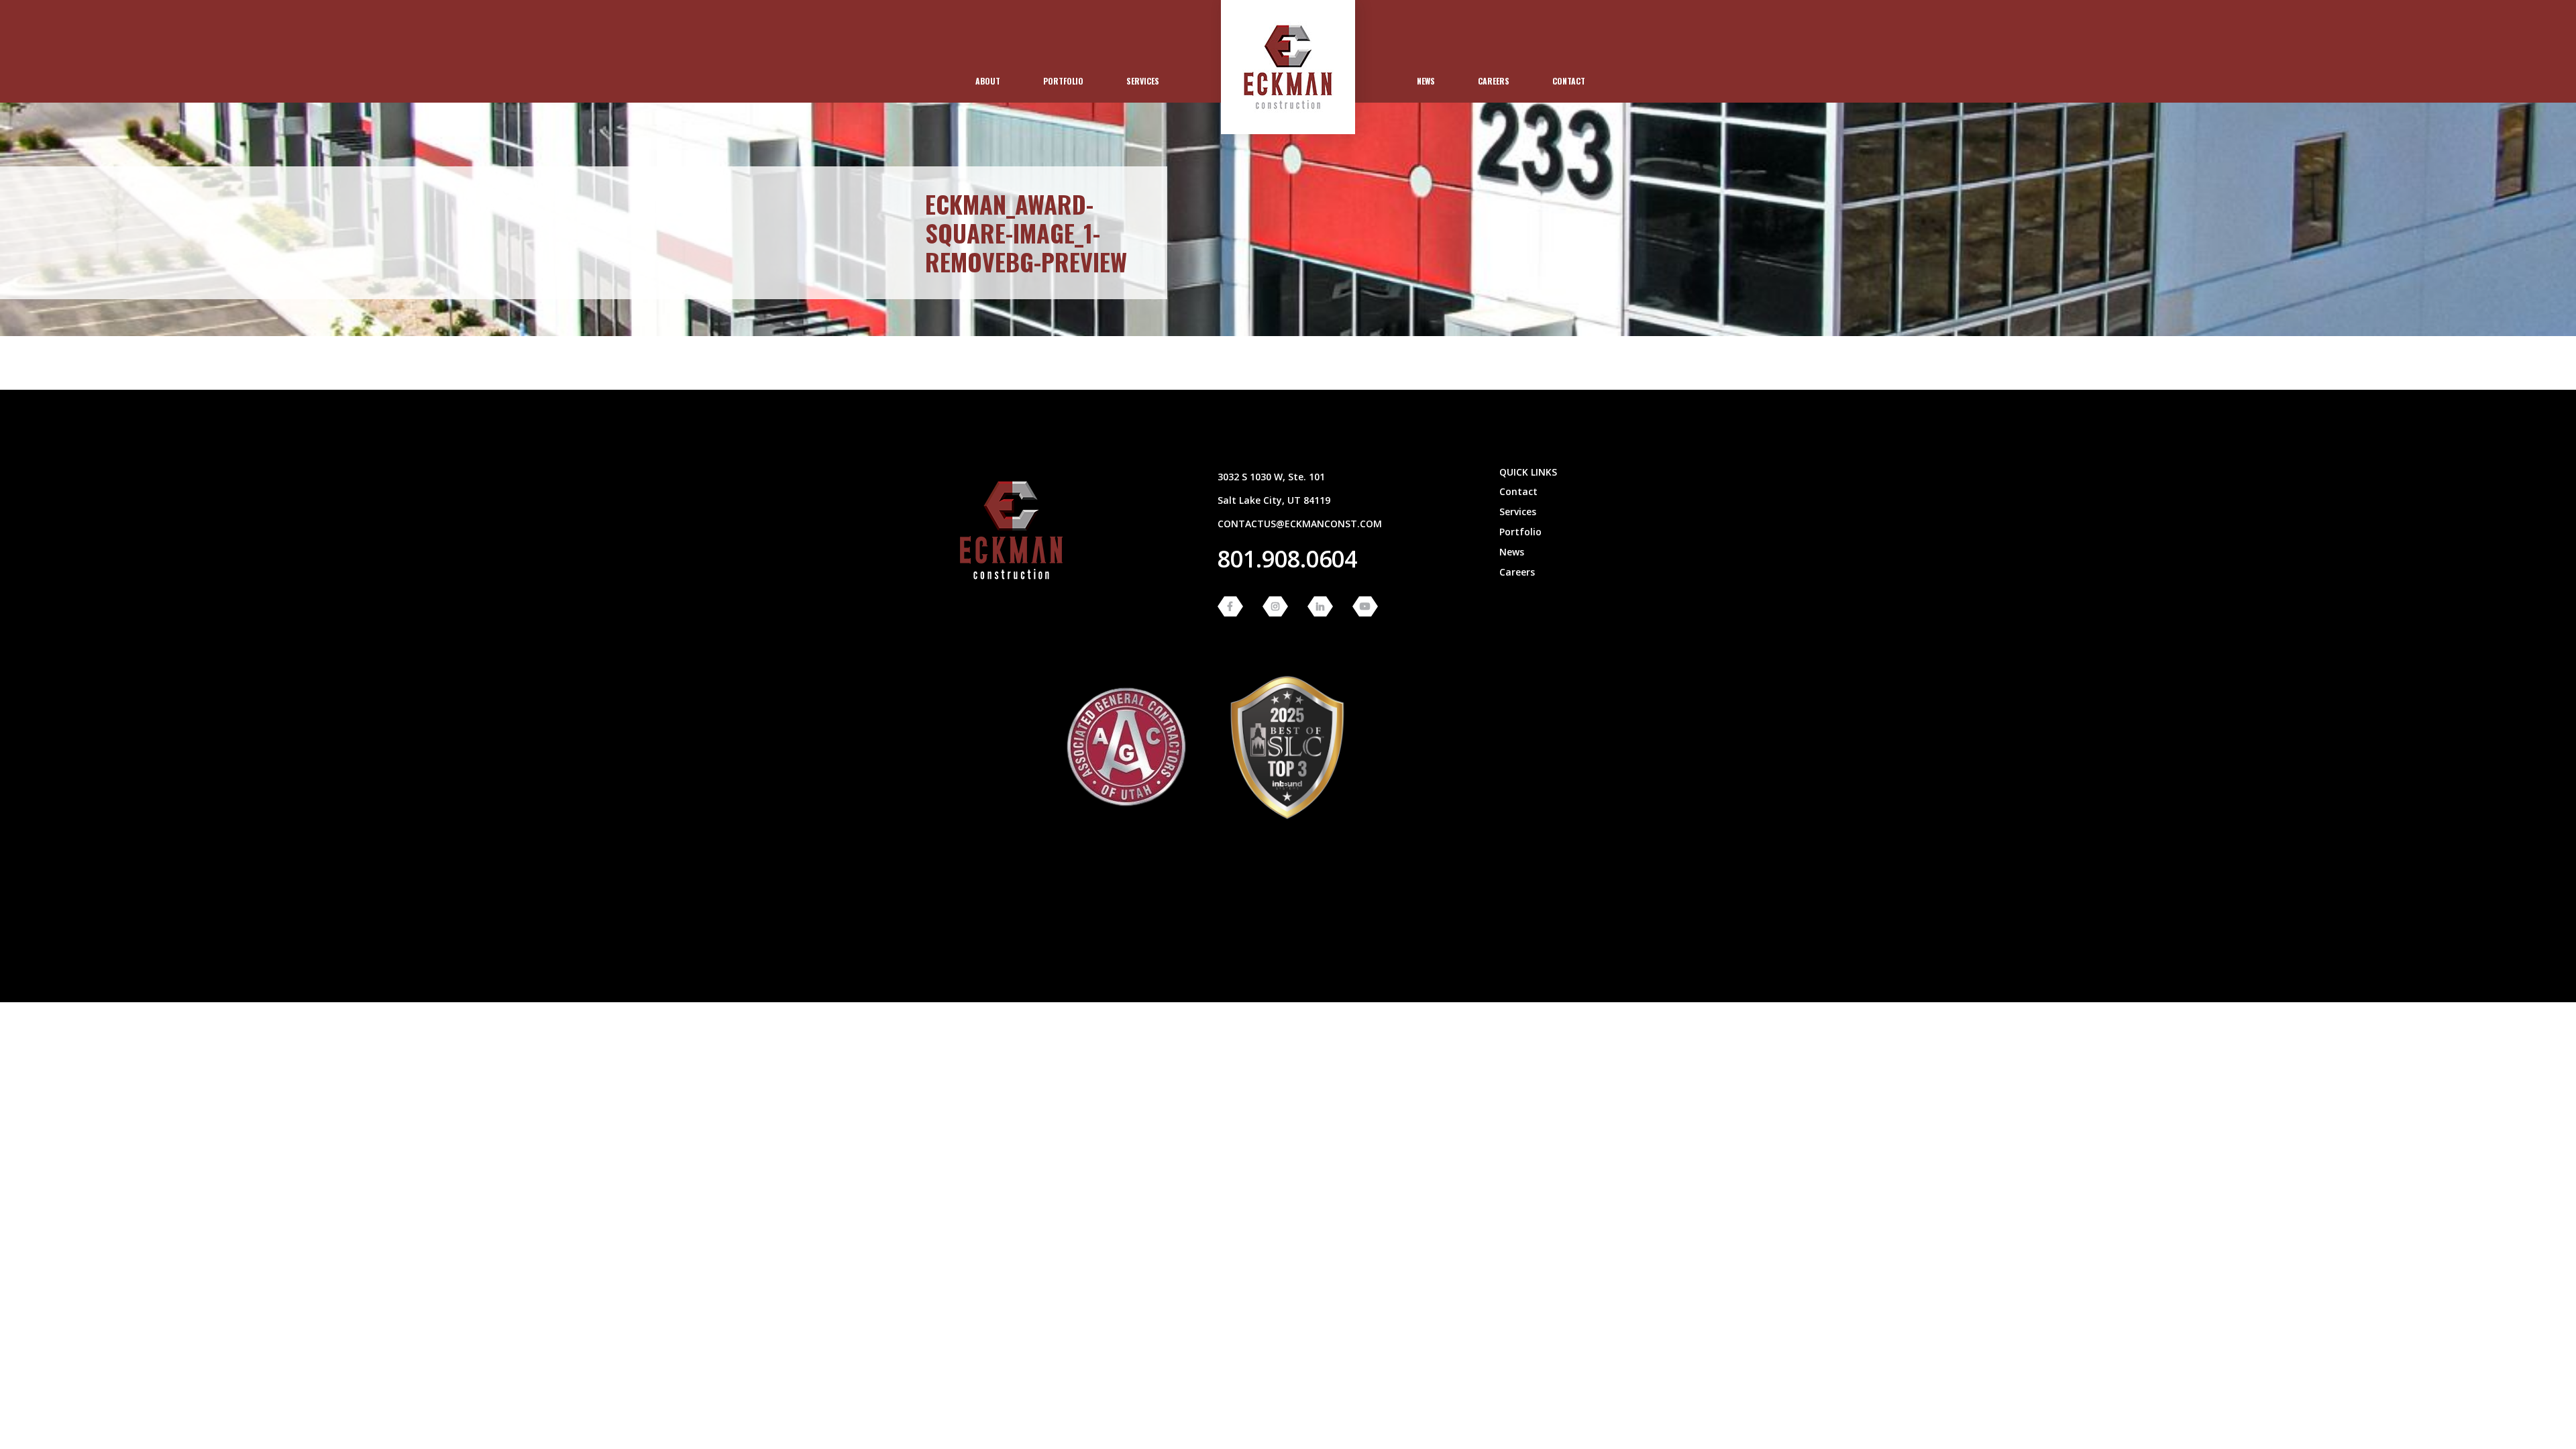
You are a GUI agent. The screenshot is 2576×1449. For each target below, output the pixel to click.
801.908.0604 (1287, 559)
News (1426, 81)
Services (1143, 81)
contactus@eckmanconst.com (1300, 524)
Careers (1494, 81)
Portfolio (1063, 81)
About (988, 81)
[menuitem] (988, 81)
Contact (1569, 81)
